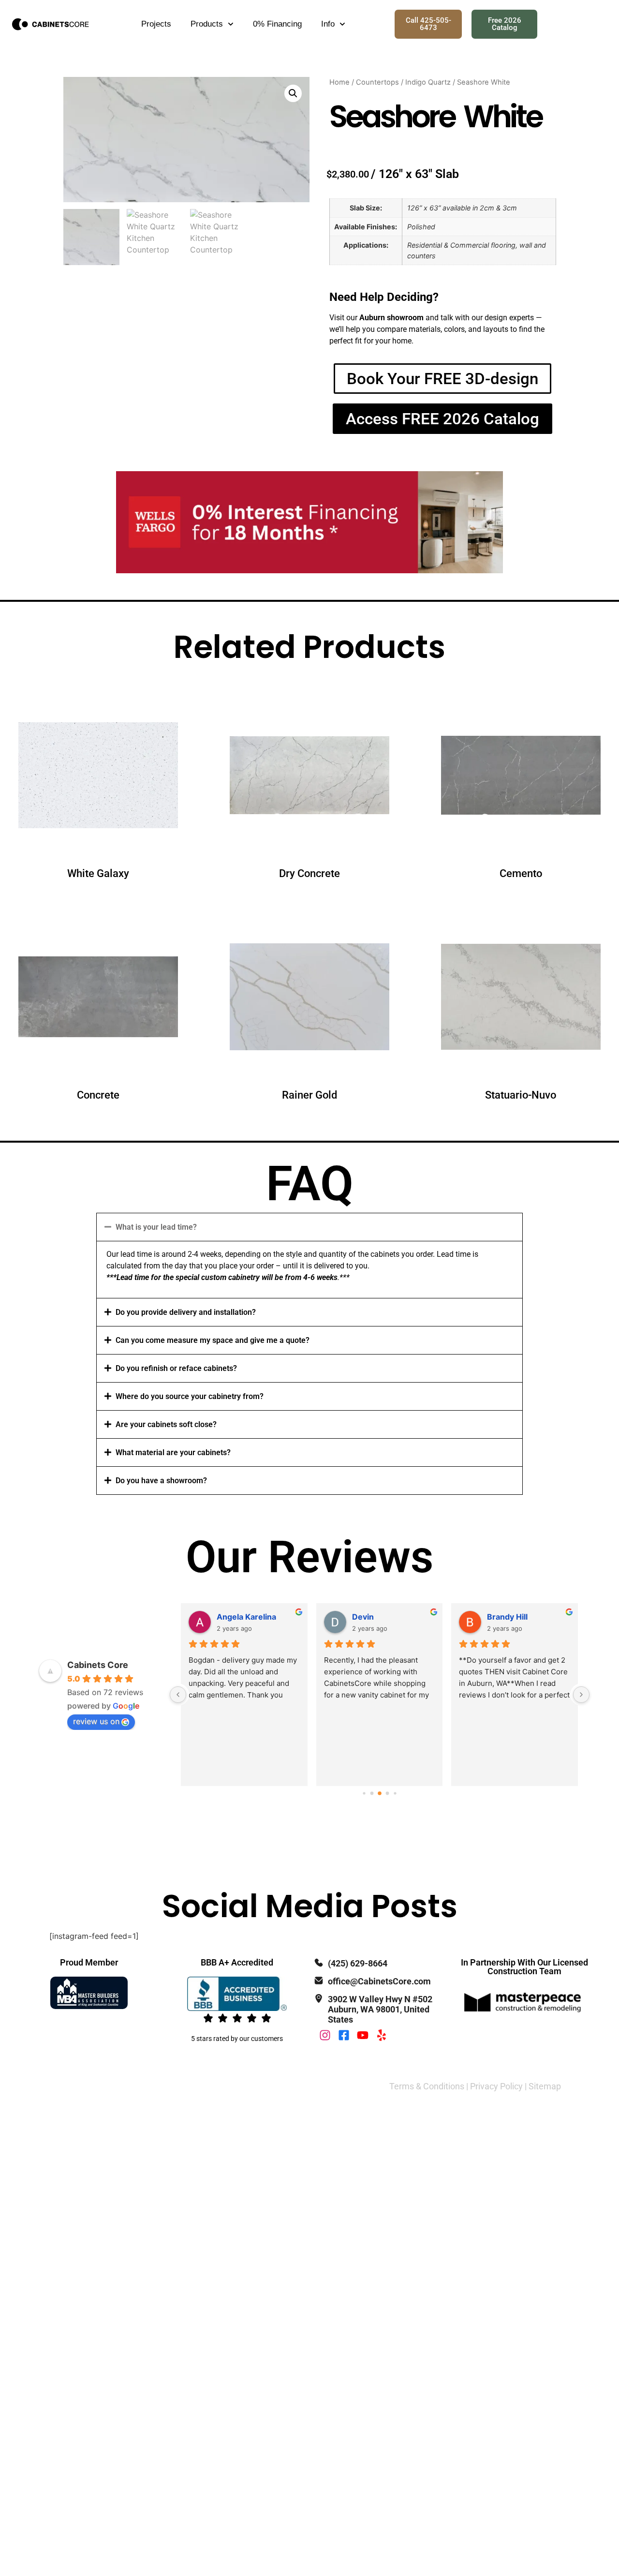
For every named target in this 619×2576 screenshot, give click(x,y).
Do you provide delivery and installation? (186, 1312)
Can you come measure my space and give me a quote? (213, 1340)
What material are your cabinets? (173, 1452)
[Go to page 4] (380, 1794)
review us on (96, 1721)
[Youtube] (363, 2035)
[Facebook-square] (344, 2035)
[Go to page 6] (395, 1794)
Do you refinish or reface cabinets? (176, 1368)
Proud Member (89, 1962)
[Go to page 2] (364, 1794)
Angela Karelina (246, 1617)
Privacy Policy (496, 2086)
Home (339, 82)
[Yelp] (382, 2035)
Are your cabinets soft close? (166, 1424)
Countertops (377, 82)
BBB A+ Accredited (237, 1962)
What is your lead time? (156, 1227)
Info (328, 24)
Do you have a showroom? (161, 1481)
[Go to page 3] (372, 1794)
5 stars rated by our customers (237, 2039)
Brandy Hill (507, 1617)
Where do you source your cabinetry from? (190, 1396)
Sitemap (545, 2086)
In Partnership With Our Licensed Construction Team (524, 1967)
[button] (293, 93)
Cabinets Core (98, 1665)
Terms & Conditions (427, 2086)
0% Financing (277, 24)
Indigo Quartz (428, 82)
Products (207, 24)
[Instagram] (325, 2035)
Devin (363, 1617)
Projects (156, 24)
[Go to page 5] (387, 1794)
